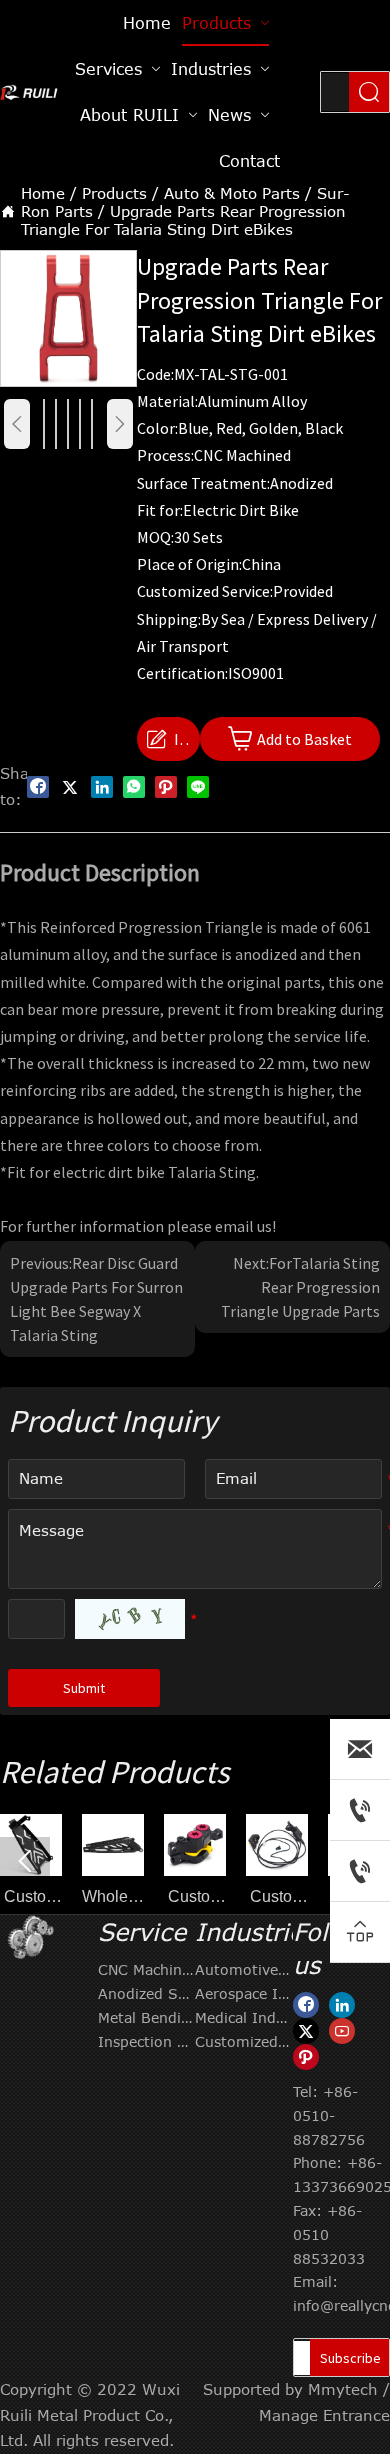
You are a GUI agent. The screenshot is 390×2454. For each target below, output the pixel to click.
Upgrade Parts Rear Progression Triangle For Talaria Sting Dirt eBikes (183, 220)
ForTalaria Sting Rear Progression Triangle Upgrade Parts (300, 1287)
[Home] (29, 92)
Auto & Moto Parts (232, 193)
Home (43, 193)
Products (114, 193)
